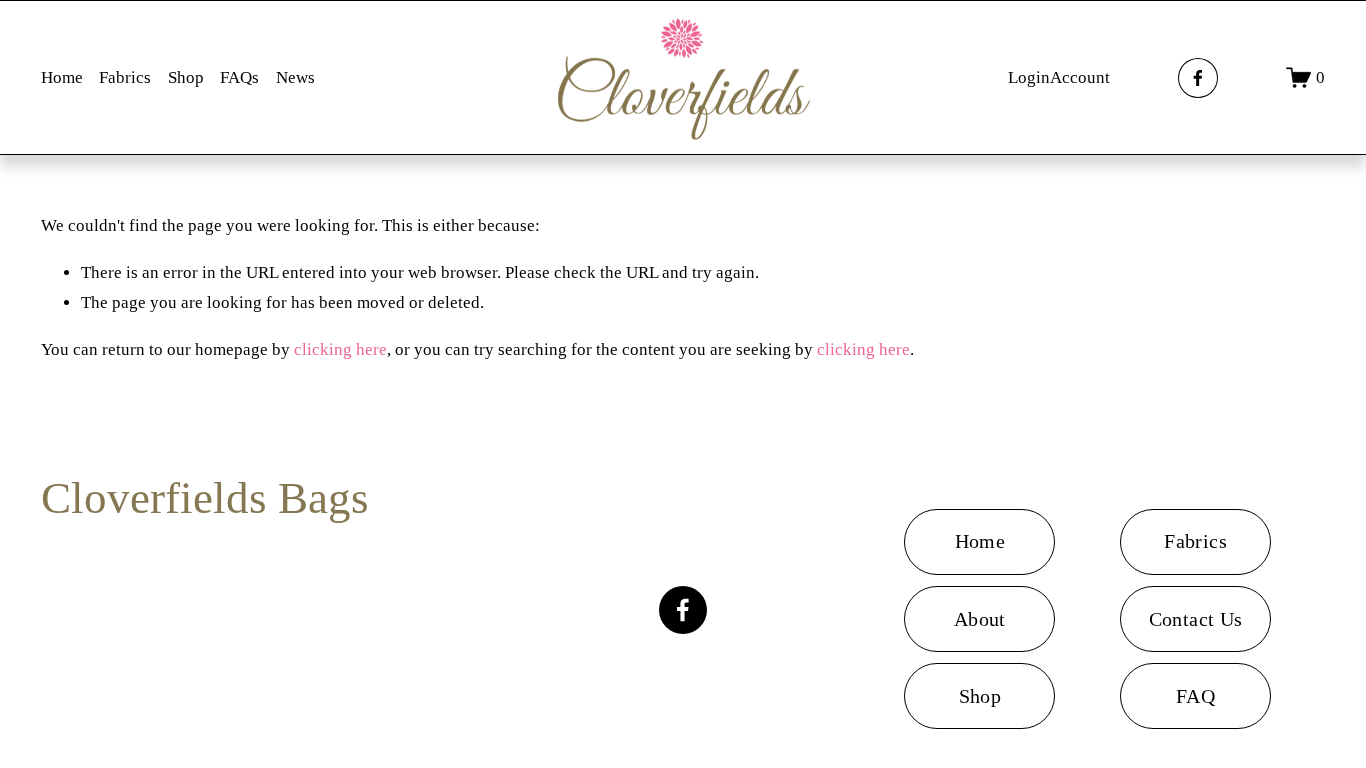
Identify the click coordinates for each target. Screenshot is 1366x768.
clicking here (340, 349)
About (980, 619)
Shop (186, 77)
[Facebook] (1198, 78)
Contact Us (1196, 619)
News (295, 77)
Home (62, 77)
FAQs (239, 77)
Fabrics (125, 77)
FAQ (1195, 696)
